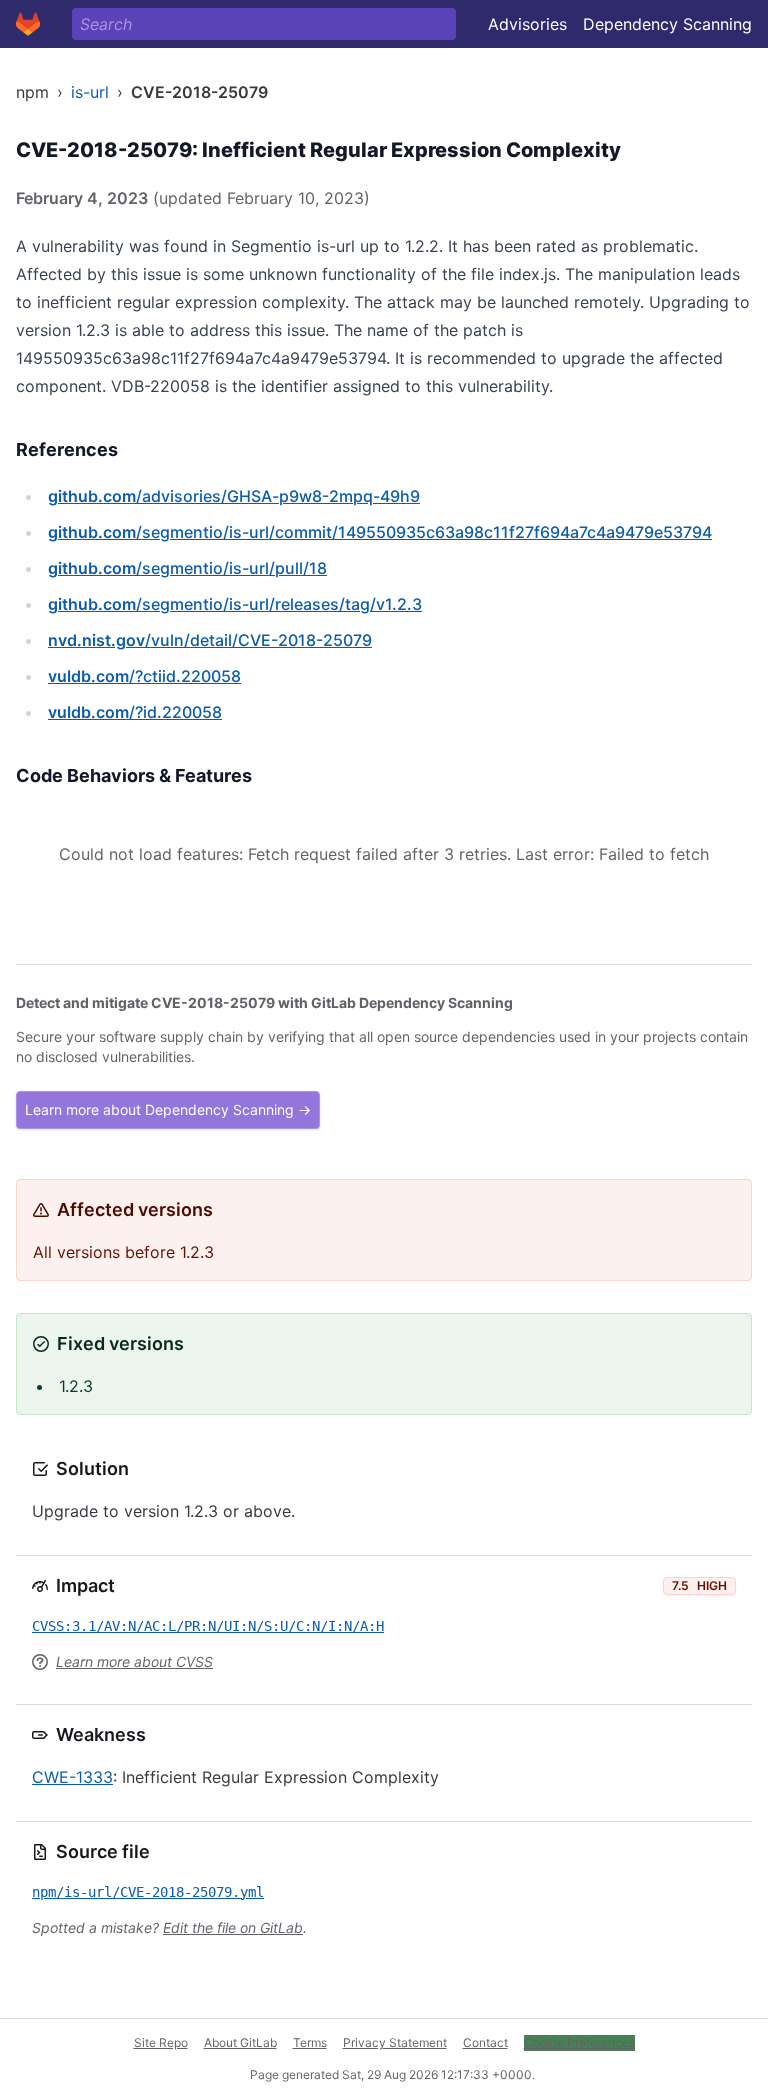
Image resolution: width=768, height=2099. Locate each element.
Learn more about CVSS (134, 1661)
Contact (485, 2042)
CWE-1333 (72, 1777)
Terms (310, 2042)
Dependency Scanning (667, 24)
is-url (90, 92)
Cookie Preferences (579, 2042)
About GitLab (240, 2042)
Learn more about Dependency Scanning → (168, 1109)
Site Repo (161, 2042)
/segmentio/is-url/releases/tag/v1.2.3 (235, 604)
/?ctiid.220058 (144, 676)
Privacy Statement (395, 2042)
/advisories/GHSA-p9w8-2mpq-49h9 (234, 496)
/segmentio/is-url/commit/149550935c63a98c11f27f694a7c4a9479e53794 (380, 532)
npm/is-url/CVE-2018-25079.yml (148, 1892)
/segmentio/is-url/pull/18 (187, 568)
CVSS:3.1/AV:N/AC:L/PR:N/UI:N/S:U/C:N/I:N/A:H (208, 1626)
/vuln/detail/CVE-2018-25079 (210, 640)
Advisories (527, 24)
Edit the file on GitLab (233, 1927)
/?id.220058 (135, 712)
